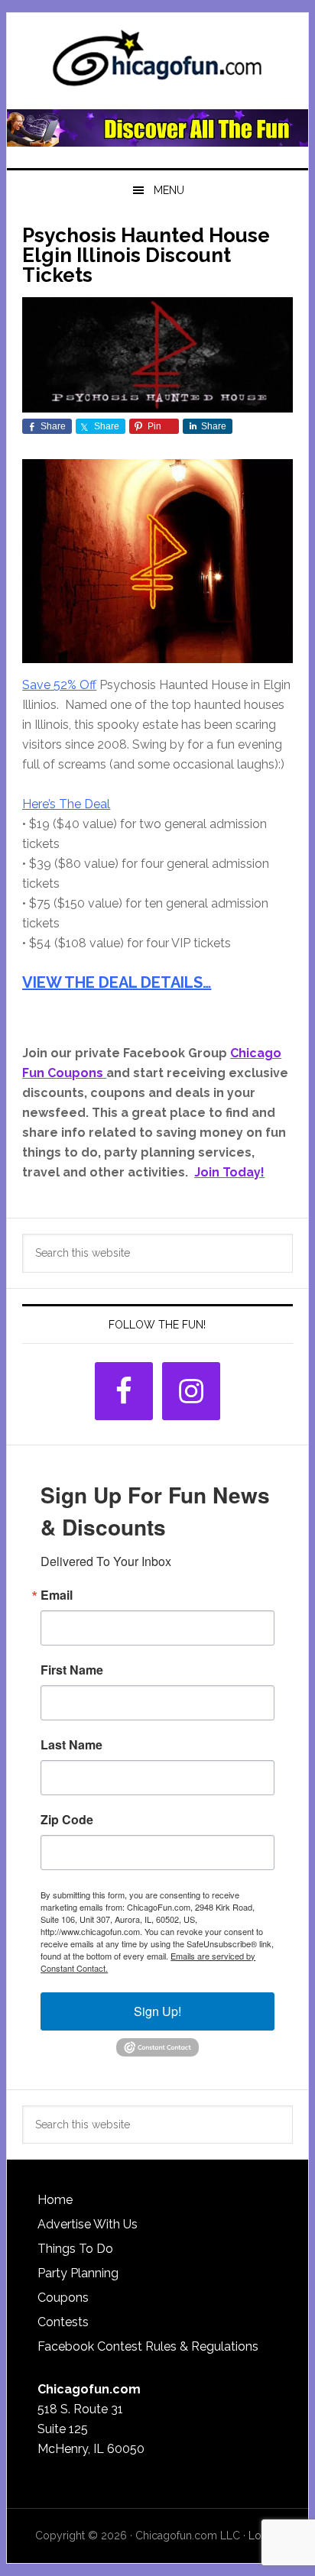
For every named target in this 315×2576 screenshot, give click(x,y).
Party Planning (78, 2273)
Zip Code (67, 1820)
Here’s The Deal (66, 804)
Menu (169, 190)
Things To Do (75, 2249)
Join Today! (229, 1172)
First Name (72, 1670)
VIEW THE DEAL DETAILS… (117, 982)
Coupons (63, 2298)
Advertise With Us (88, 2224)
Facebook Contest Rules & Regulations (148, 2346)
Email (57, 1595)
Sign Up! (157, 2011)
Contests (63, 2322)
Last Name (71, 1745)
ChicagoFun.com (157, 63)
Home (55, 2200)
